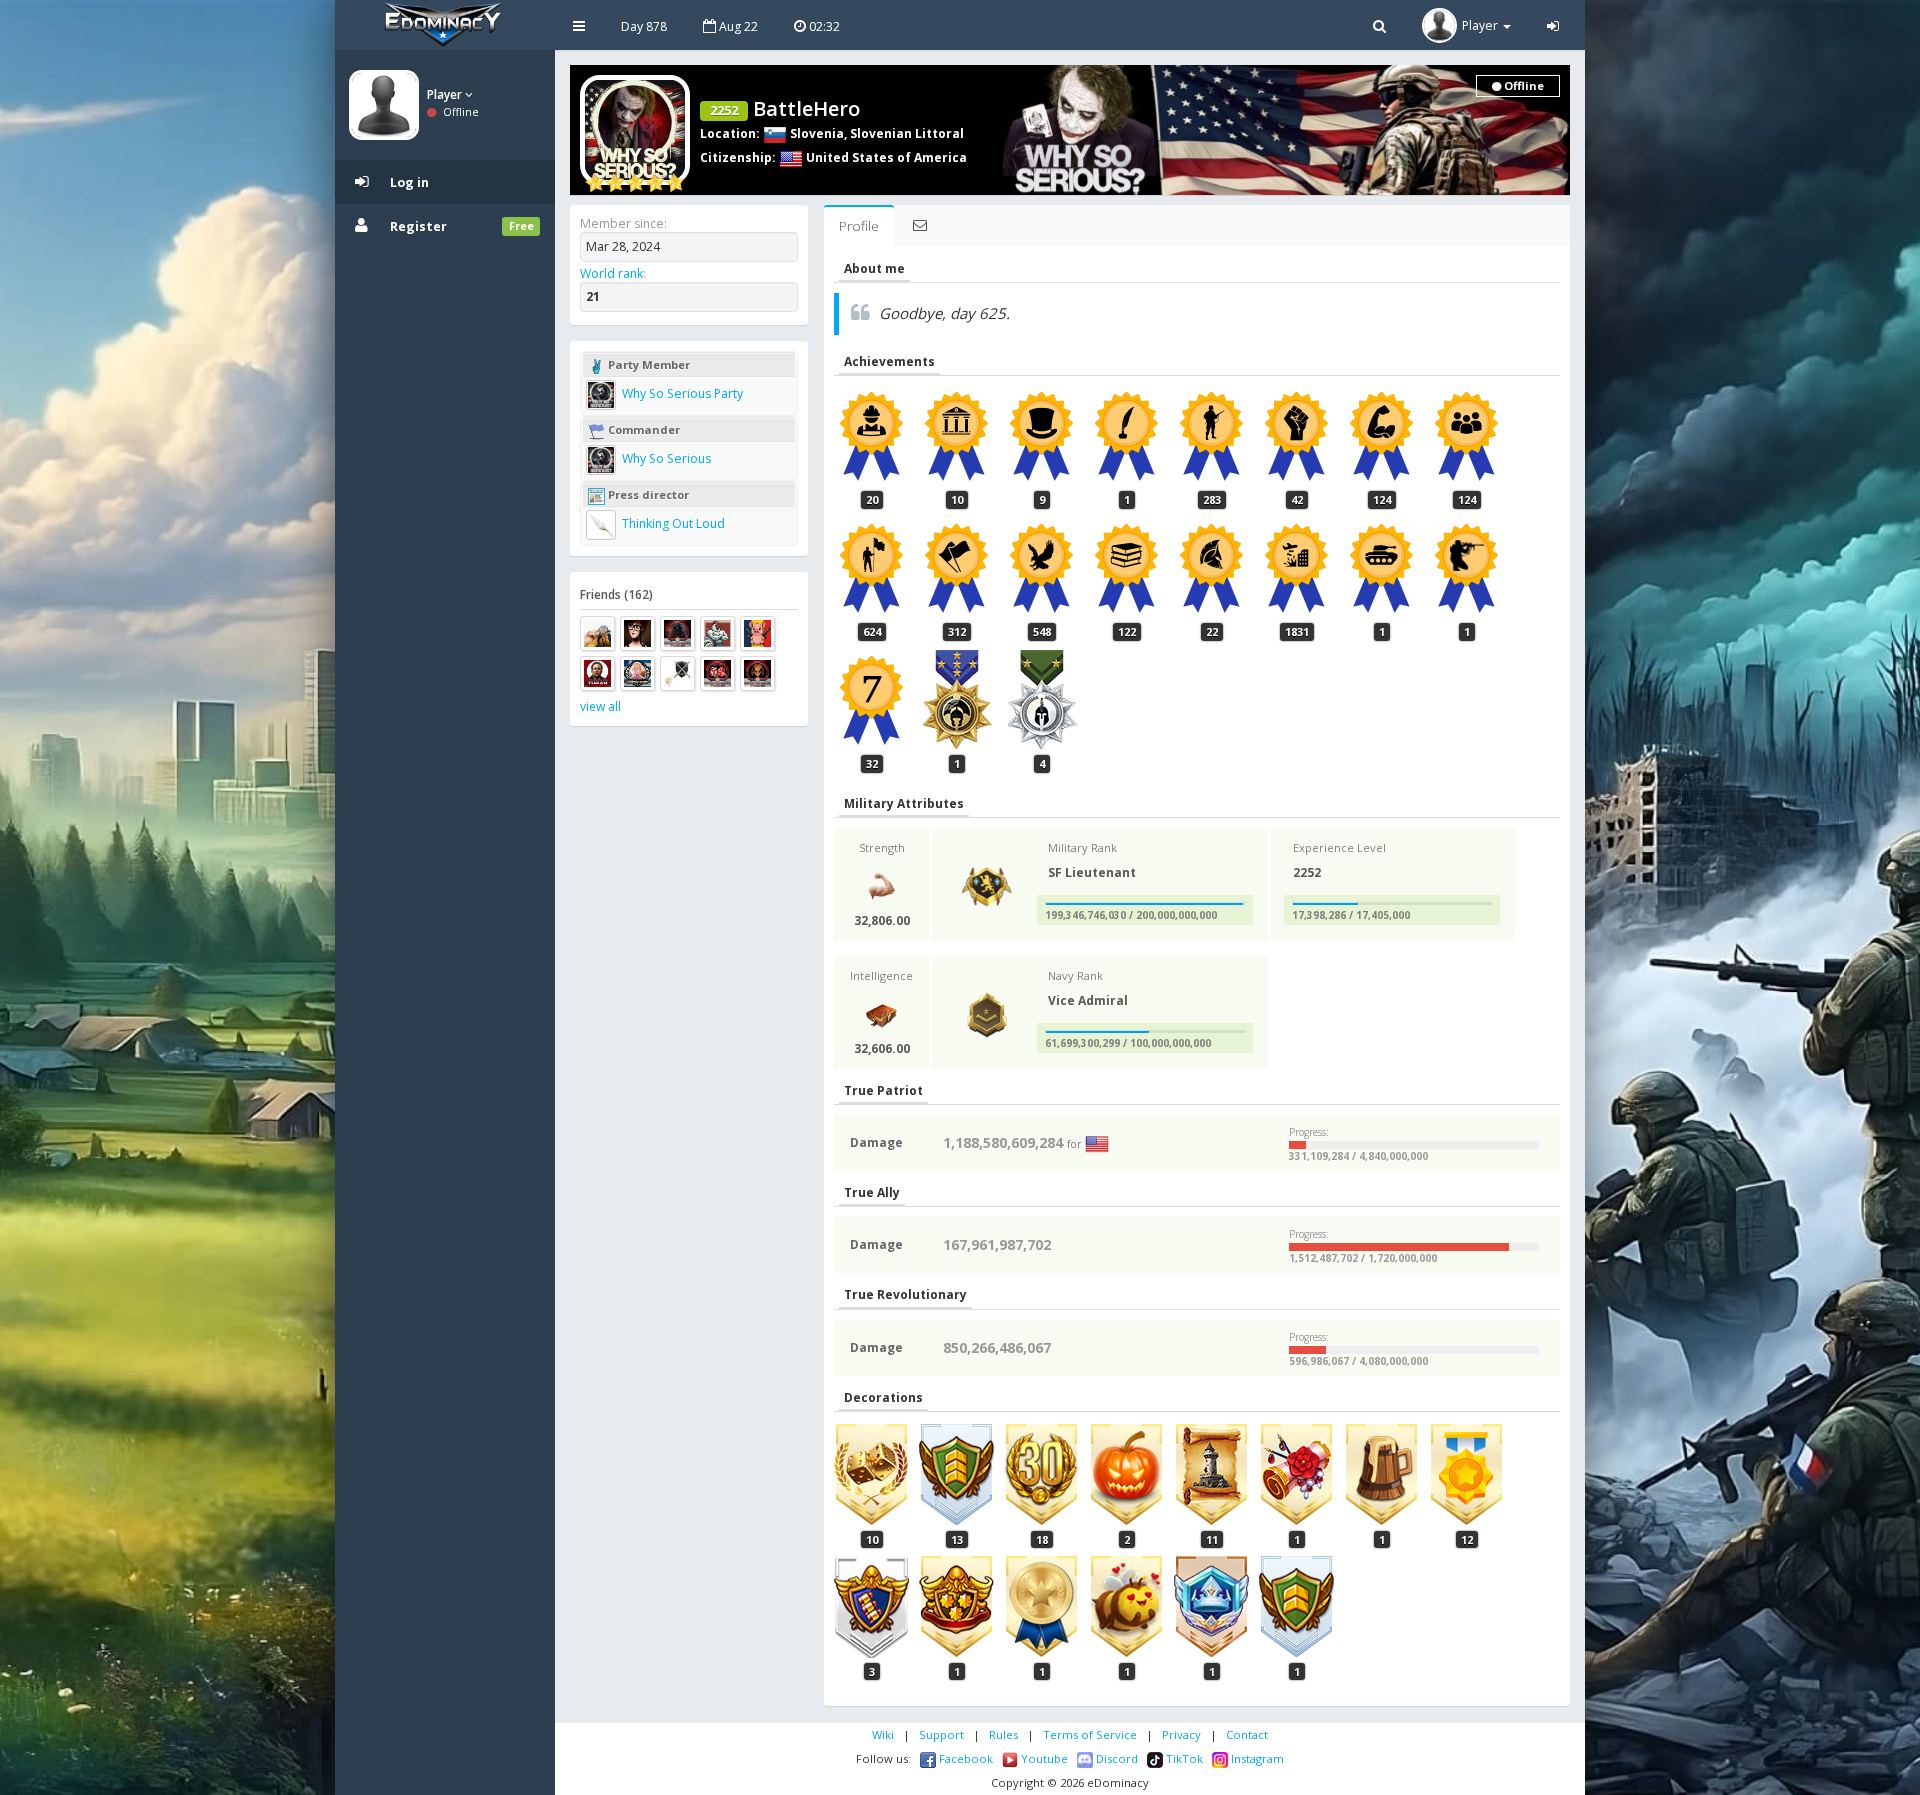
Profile (859, 226)
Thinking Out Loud (672, 523)
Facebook (964, 1758)
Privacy (1181, 1734)
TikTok (1183, 1758)
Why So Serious (665, 458)
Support (941, 1734)
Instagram (1256, 1758)
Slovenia (815, 133)
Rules (1003, 1734)
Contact (1247, 1734)
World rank (611, 273)
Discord (1115, 1758)
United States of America (885, 157)
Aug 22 (737, 26)
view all (600, 706)
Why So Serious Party (681, 393)
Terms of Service (1090, 1734)
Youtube (1043, 1758)
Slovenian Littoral (907, 133)
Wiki (883, 1734)
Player (446, 94)
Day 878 (644, 26)
